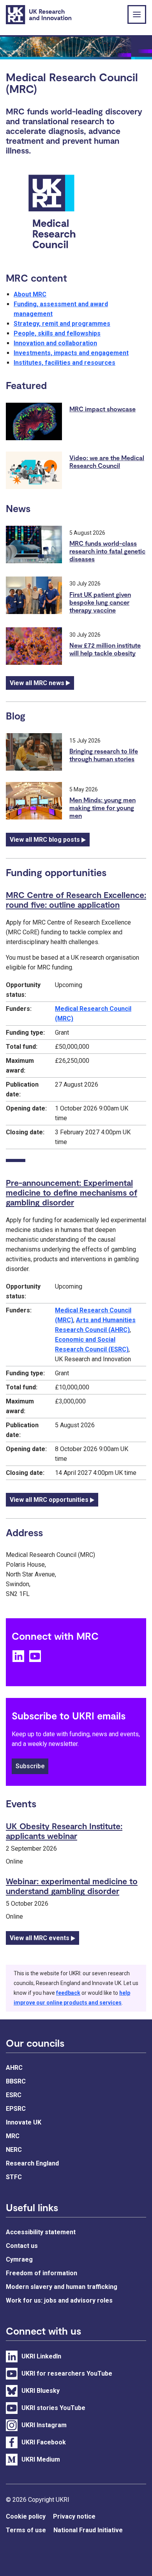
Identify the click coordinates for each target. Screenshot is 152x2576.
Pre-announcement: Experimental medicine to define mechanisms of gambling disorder (72, 1192)
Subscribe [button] (30, 1766)
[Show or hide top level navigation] (137, 14)
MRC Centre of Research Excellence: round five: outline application (76, 900)
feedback (68, 1993)
